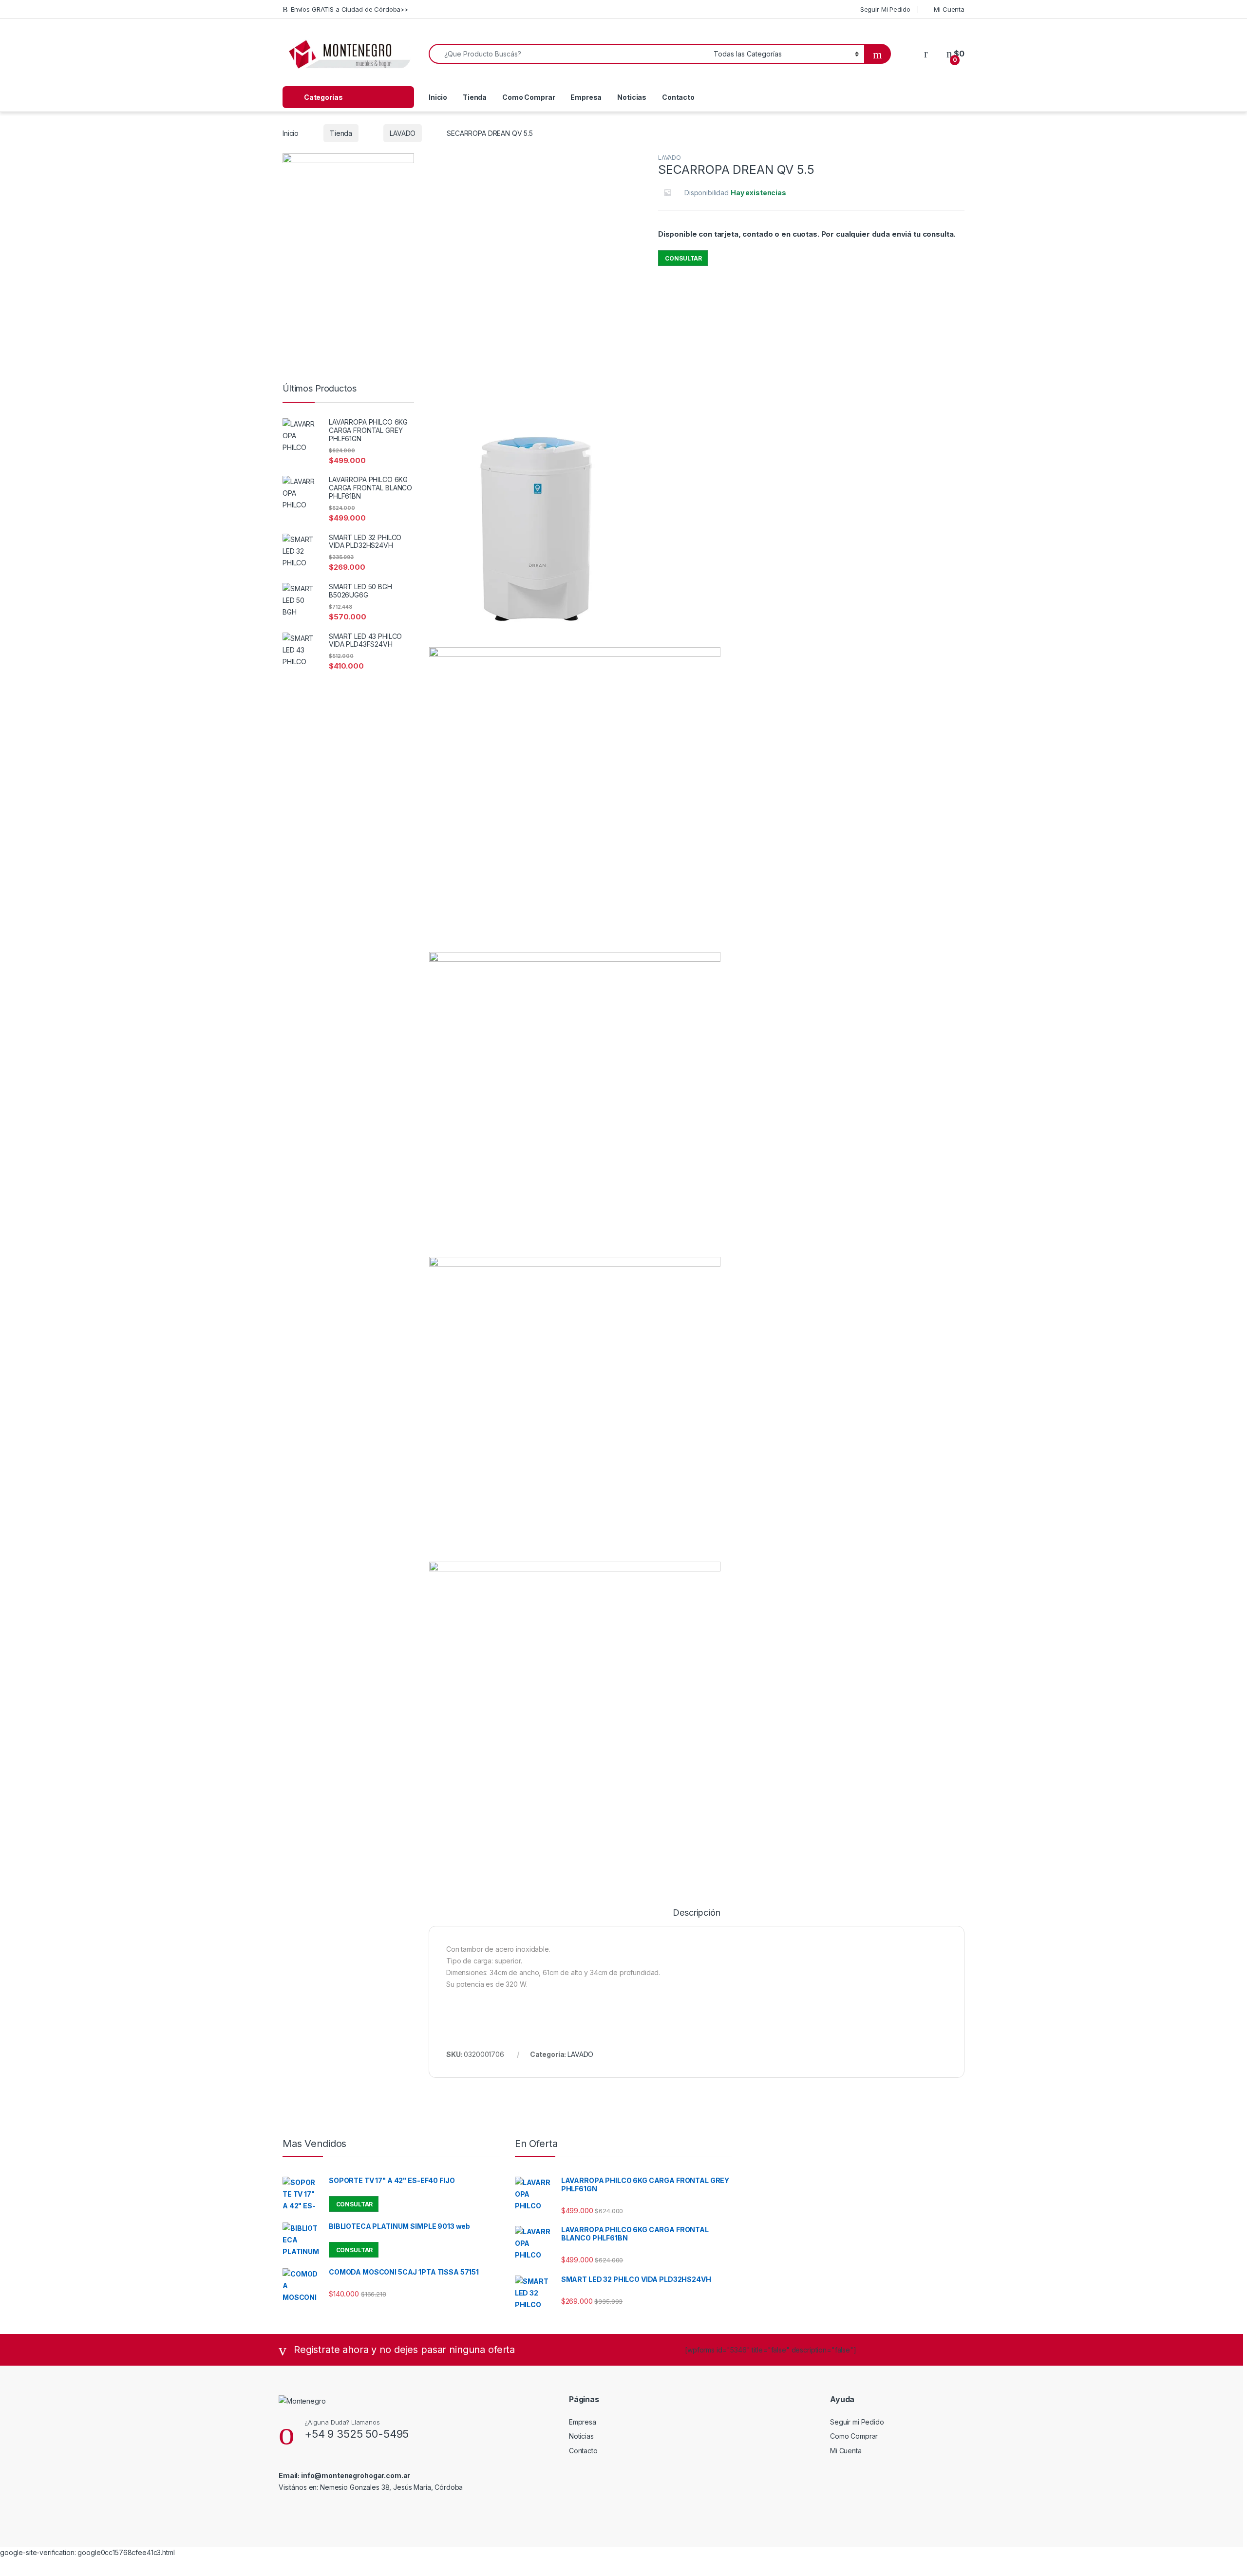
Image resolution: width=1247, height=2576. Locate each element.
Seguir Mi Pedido (885, 9)
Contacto (678, 97)
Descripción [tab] (696, 1913)
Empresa (586, 97)
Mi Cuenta (949, 9)
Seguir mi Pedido (857, 2422)
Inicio (438, 97)
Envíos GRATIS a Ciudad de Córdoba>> (350, 9)
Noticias (632, 97)
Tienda (475, 97)
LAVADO (403, 133)
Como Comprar (529, 97)
